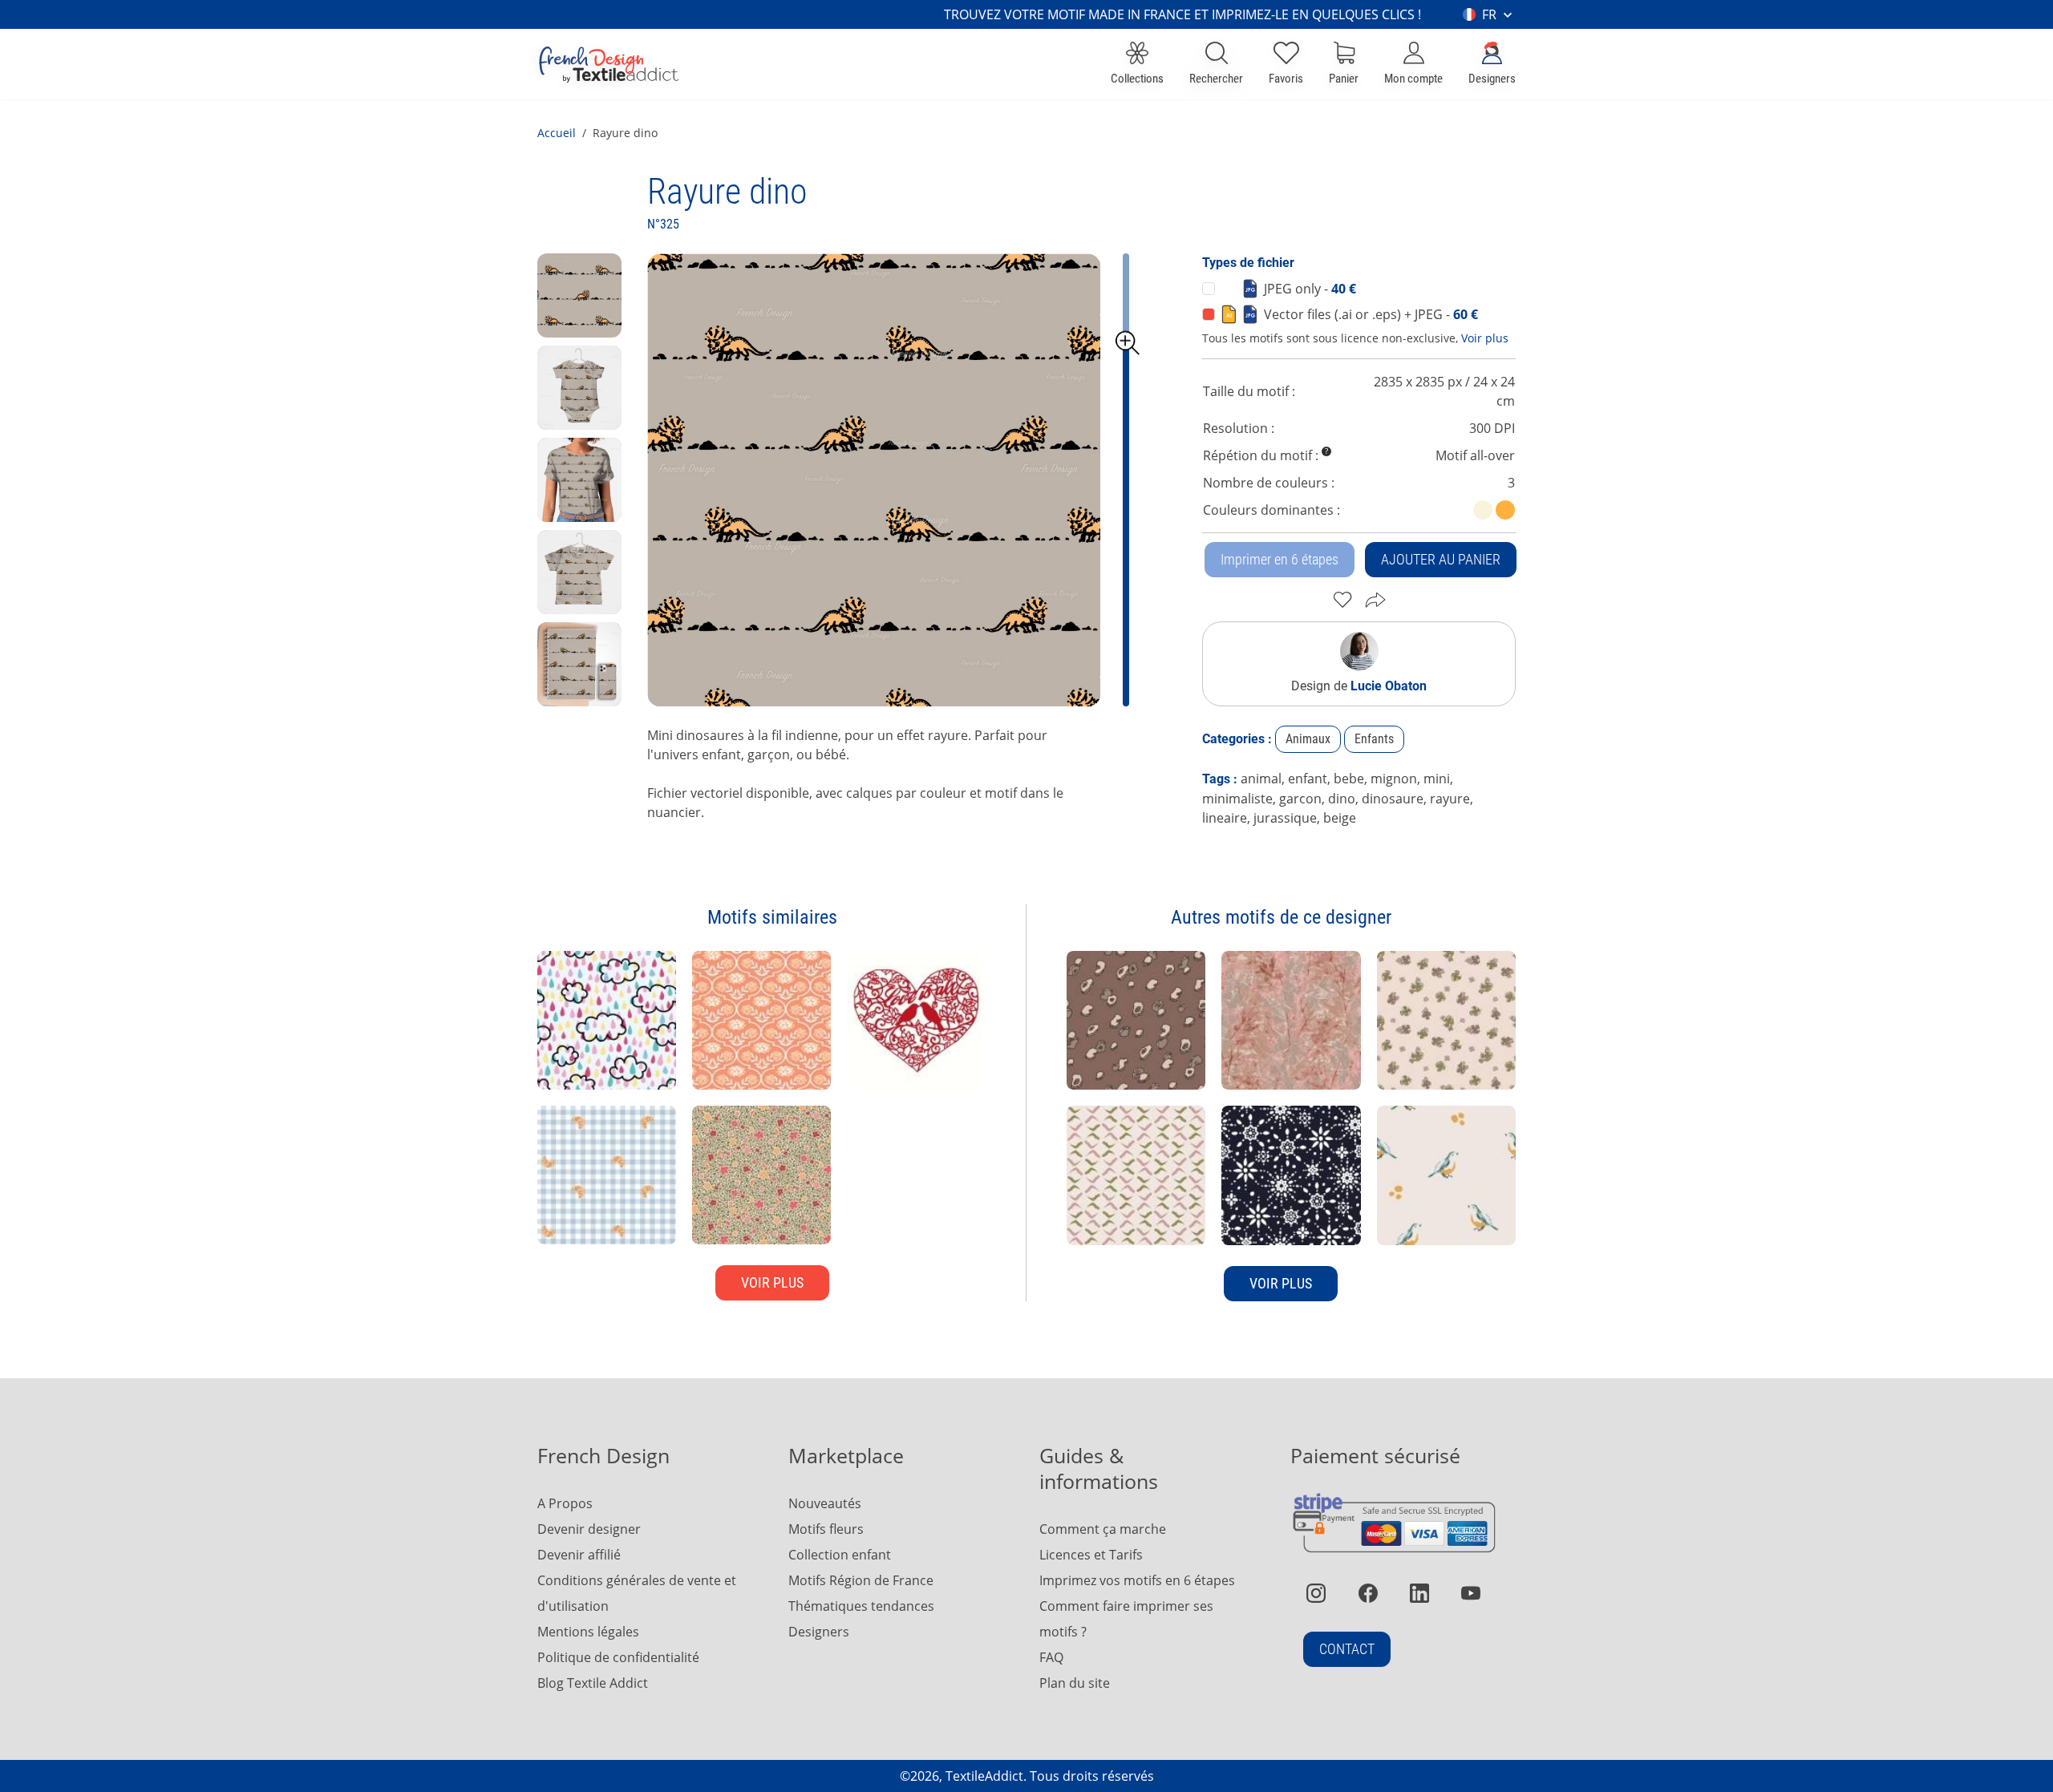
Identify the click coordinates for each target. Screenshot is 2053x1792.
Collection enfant (840, 1555)
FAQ (1051, 1657)
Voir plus (1485, 338)
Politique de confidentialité (618, 1657)
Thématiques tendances (861, 1606)
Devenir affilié (579, 1555)
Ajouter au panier (1441, 559)
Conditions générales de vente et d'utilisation (637, 1593)
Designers (819, 1632)
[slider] (1128, 343)
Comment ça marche (1103, 1529)
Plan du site (1075, 1683)
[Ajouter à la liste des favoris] (1343, 600)
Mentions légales (588, 1632)
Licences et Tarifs (1091, 1555)
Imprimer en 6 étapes (1280, 559)
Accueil (557, 133)
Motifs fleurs (826, 1529)
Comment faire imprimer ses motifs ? (1126, 1619)
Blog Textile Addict (593, 1683)
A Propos (565, 1503)
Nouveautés (825, 1503)
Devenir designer (589, 1529)
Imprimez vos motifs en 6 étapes (1137, 1580)
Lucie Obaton (1389, 686)
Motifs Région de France (861, 1580)
